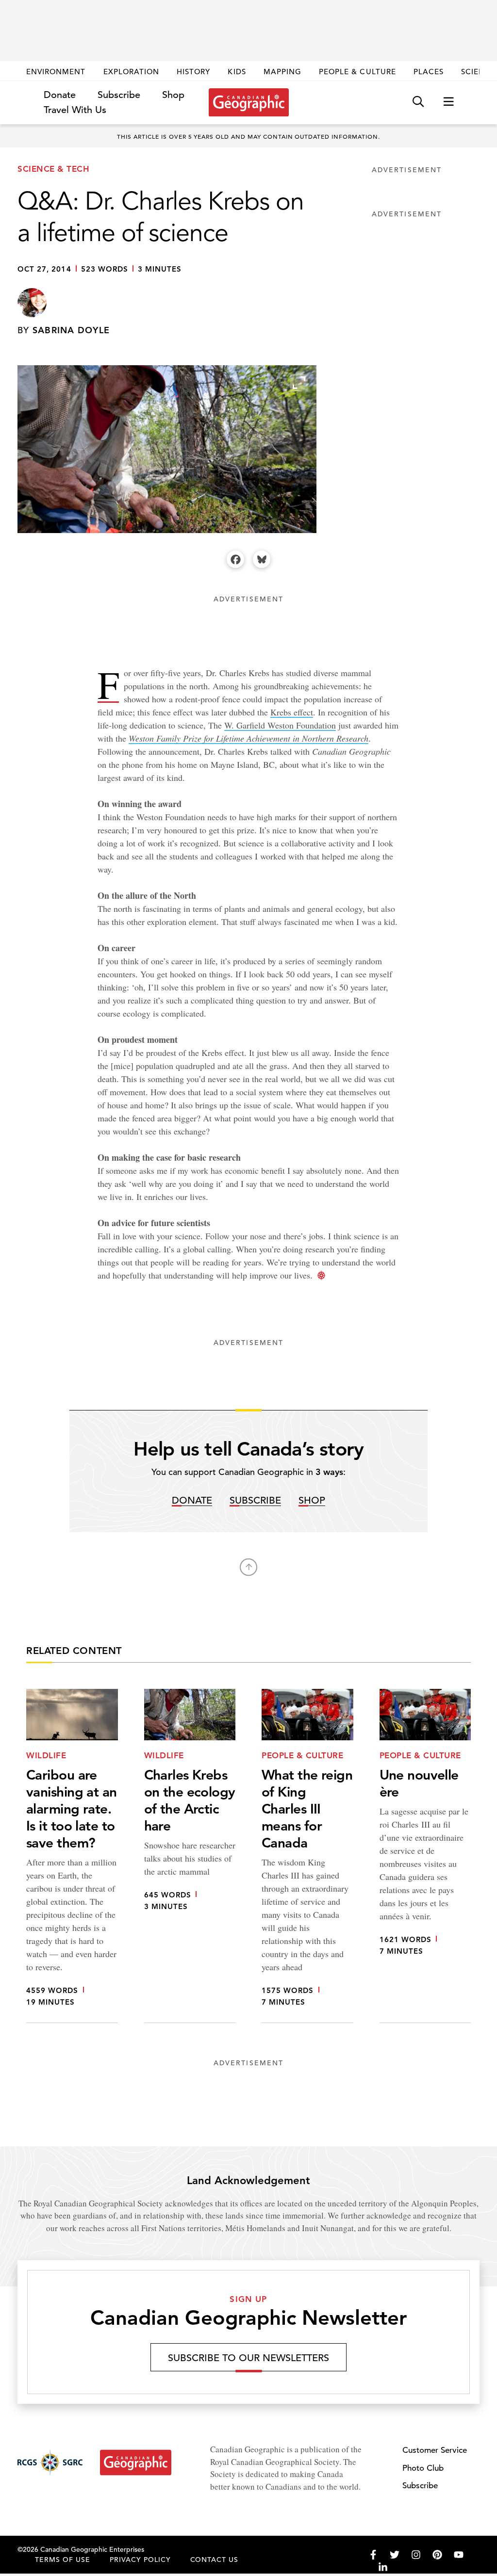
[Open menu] (448, 102)
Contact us (215, 2560)
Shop (173, 95)
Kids (237, 72)
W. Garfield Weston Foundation (280, 725)
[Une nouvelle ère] (425, 1856)
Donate (60, 95)
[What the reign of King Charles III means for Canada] (307, 1856)
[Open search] (418, 102)
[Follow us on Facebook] (373, 2555)
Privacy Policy (140, 2560)
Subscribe (119, 95)
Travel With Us (75, 110)
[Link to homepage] (249, 102)
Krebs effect (292, 712)
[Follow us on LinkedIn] (383, 2567)
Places (429, 72)
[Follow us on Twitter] (395, 2555)
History (193, 72)
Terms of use (63, 2560)
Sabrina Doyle (71, 330)
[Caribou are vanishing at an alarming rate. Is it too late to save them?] (72, 1856)
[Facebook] (235, 559)
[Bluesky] (262, 559)
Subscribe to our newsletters (248, 2358)
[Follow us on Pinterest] (437, 2555)
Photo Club (423, 2468)
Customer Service (435, 2450)
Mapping (282, 72)
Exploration (132, 72)
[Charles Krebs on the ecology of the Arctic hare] (190, 1856)
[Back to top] (248, 1567)
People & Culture (357, 72)
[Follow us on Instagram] (416, 2555)
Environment (56, 72)
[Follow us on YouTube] (459, 2555)
